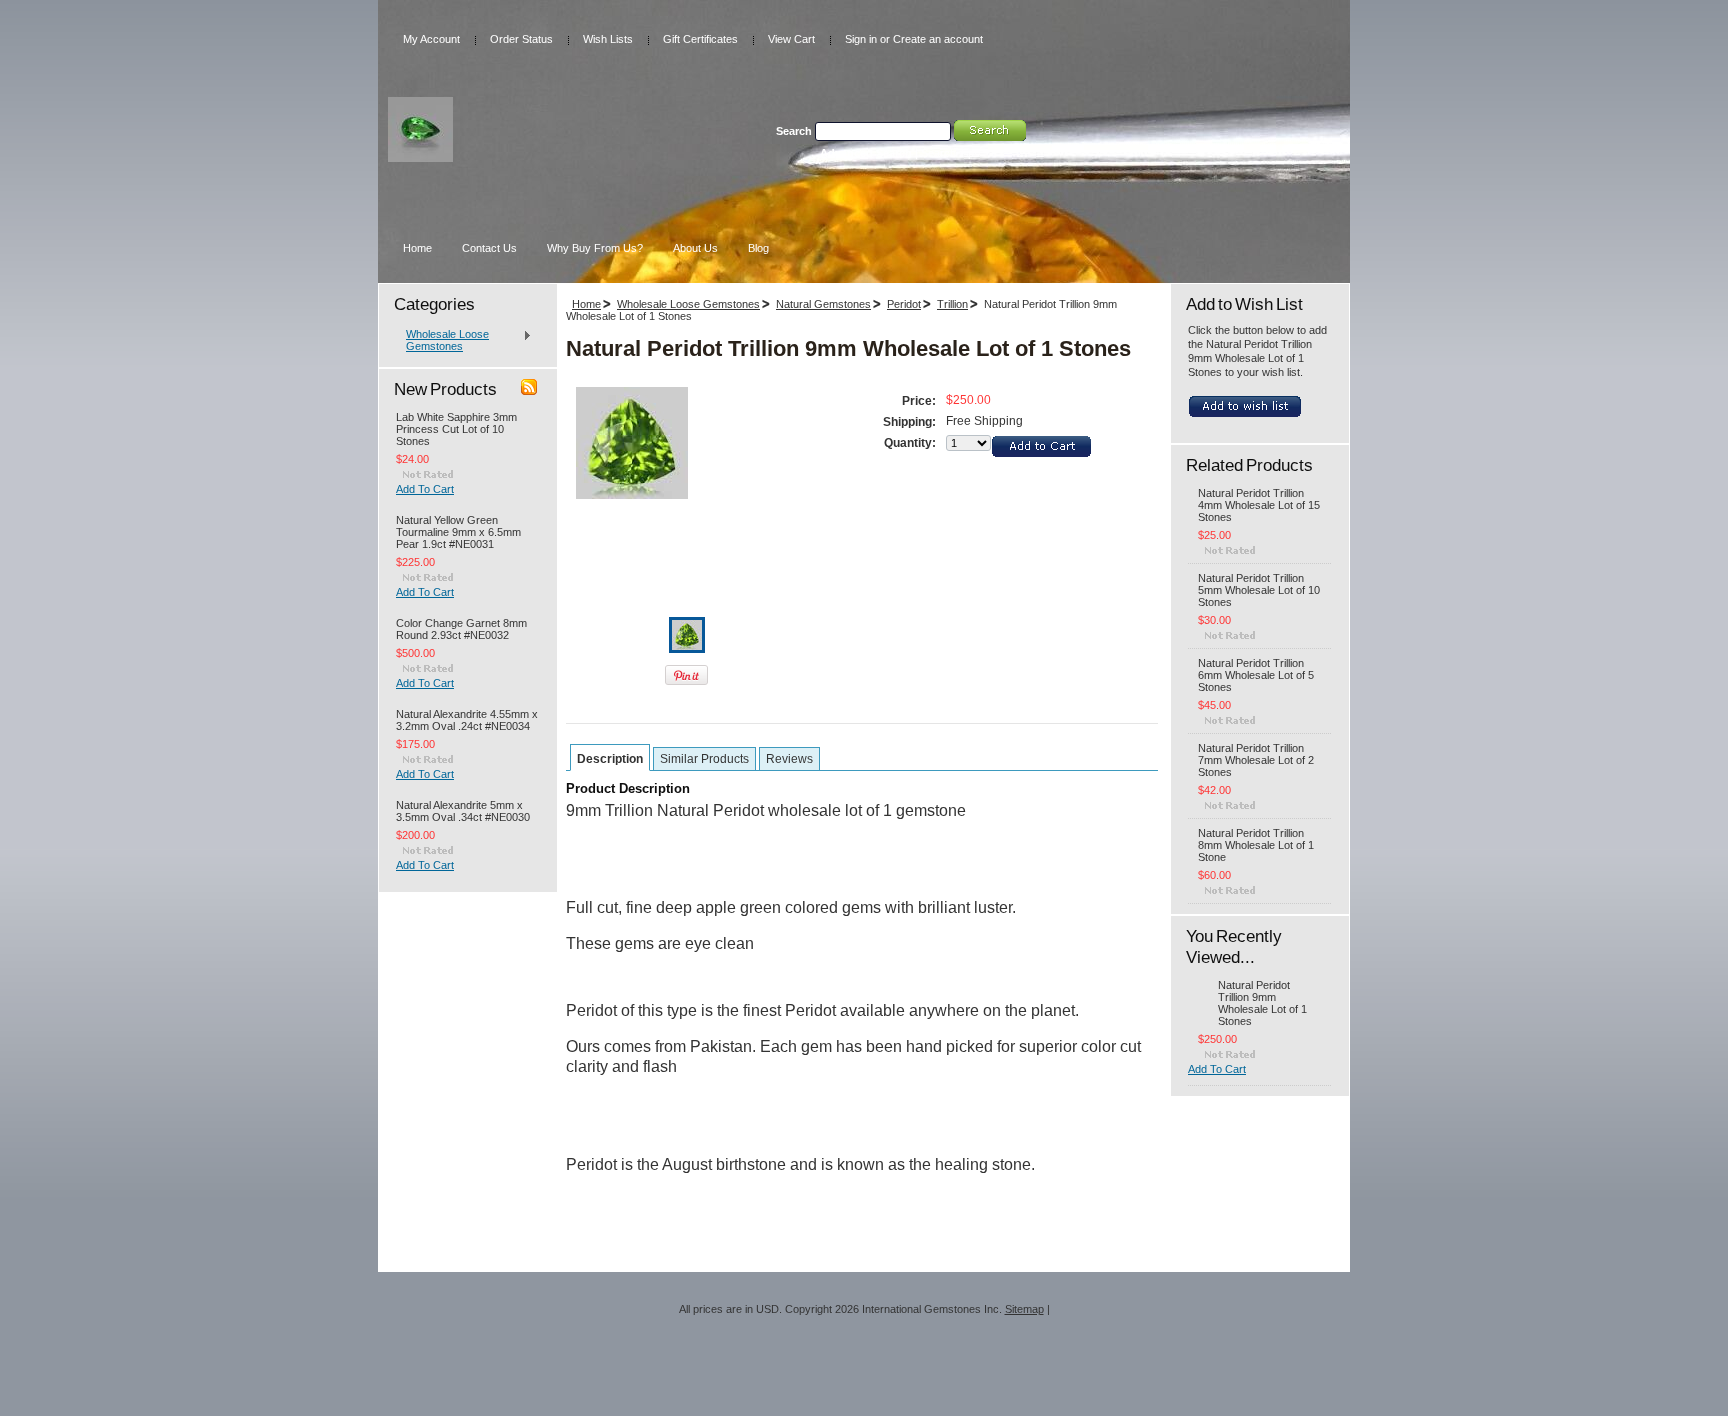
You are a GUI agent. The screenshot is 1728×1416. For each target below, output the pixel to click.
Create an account (938, 39)
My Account (431, 39)
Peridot (904, 304)
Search (794, 131)
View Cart (791, 39)
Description (610, 759)
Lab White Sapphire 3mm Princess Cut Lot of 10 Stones (456, 429)
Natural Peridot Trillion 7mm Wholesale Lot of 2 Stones (1256, 760)
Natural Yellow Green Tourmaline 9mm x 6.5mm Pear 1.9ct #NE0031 (458, 532)
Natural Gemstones (823, 304)
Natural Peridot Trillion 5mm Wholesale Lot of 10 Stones (1259, 590)
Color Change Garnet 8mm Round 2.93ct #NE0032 (461, 629)
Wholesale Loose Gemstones (442, 340)
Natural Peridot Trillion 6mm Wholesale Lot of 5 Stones (1256, 675)
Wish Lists (608, 39)
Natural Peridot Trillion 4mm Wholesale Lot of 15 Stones (1259, 505)
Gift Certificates (700, 39)
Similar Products (704, 759)
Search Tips (950, 153)
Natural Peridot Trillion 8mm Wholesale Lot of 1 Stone (1256, 845)
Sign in (861, 39)
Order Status (521, 39)
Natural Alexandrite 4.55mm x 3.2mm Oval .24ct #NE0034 (467, 720)
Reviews (789, 759)
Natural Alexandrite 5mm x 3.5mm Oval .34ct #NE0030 (463, 811)
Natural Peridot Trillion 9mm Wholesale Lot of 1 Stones (1262, 1003)
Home (586, 304)
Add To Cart (425, 489)
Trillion (952, 304)
